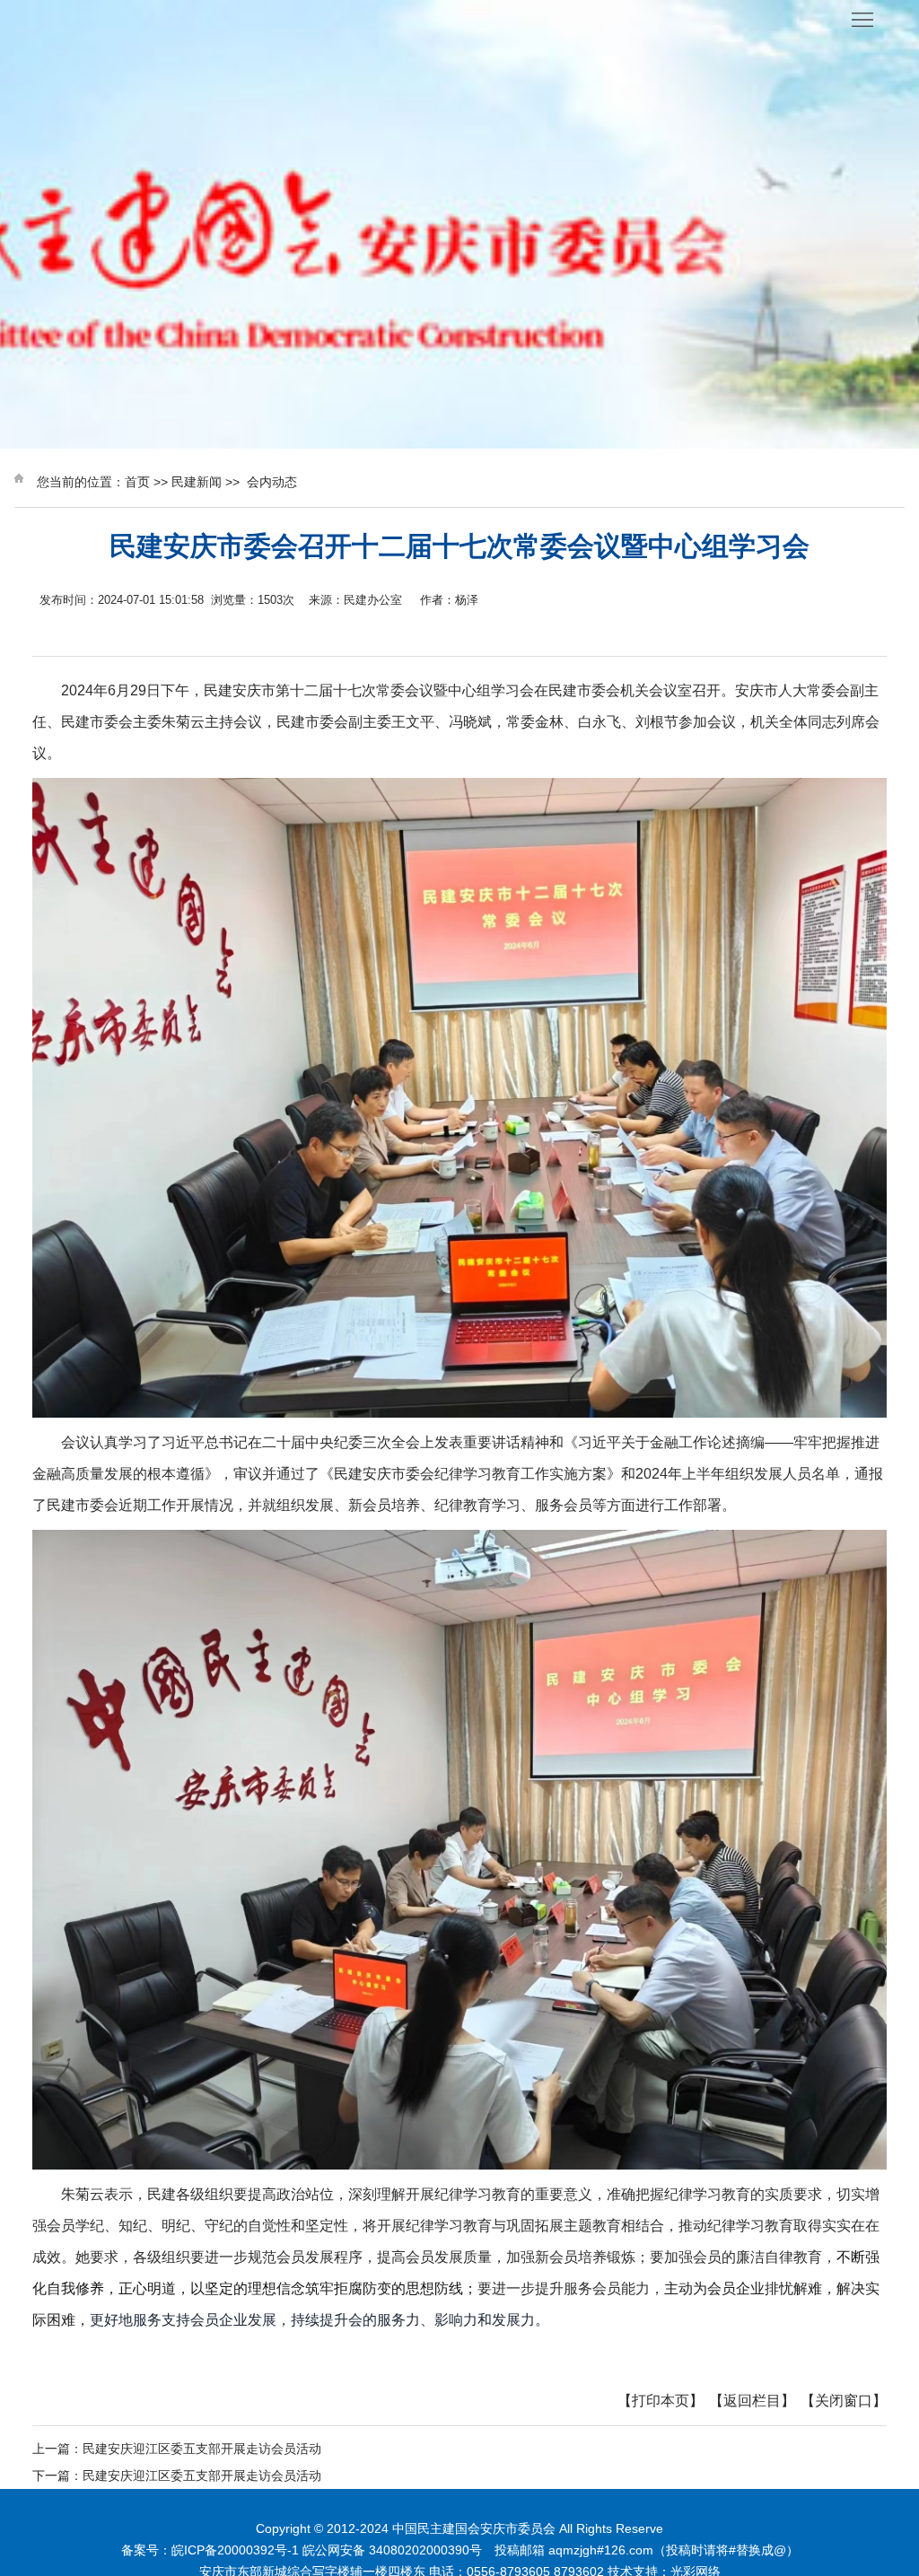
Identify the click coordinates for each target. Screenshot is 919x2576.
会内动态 (272, 482)
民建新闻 (197, 482)
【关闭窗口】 (844, 2401)
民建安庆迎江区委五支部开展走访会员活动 (202, 2449)
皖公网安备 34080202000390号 (392, 2550)
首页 (137, 482)
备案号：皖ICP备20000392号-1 (210, 2550)
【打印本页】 (661, 2401)
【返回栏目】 (752, 2401)
